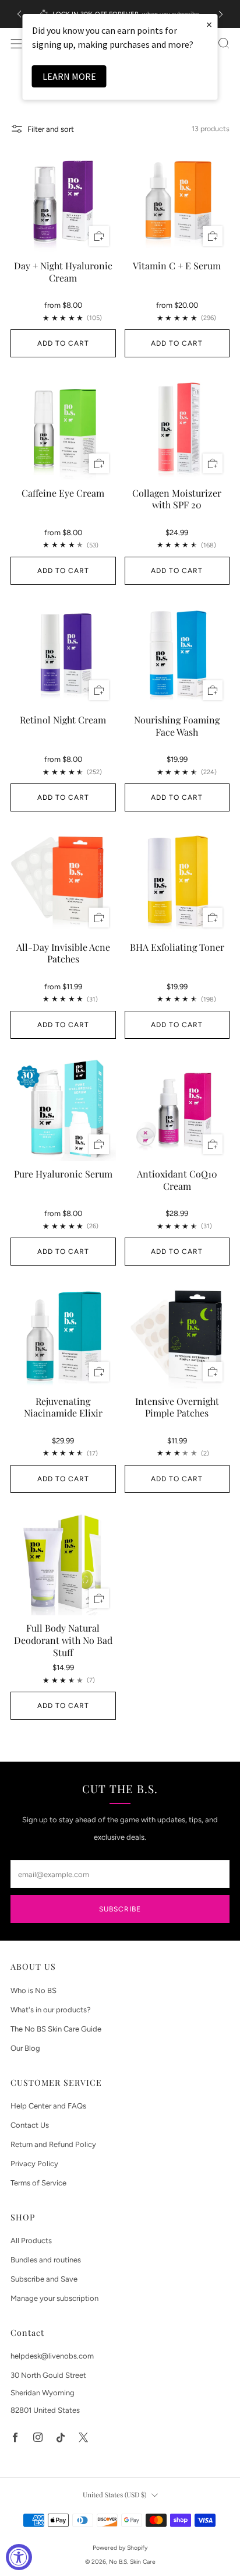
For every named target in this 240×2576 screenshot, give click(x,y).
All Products (31, 2241)
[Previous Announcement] (19, 14)
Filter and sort (51, 129)
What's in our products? (51, 2010)
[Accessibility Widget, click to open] (19, 2557)
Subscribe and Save (44, 2279)
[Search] (224, 43)
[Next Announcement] (221, 14)
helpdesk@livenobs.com (52, 2356)
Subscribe (120, 1909)
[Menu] (16, 44)
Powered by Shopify (120, 2548)
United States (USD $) (114, 2494)
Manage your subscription (54, 2298)
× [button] (209, 24)
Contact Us (30, 2125)
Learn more (69, 76)
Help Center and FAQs (48, 2106)
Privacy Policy (34, 2164)
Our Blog (25, 2048)
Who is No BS (33, 1990)
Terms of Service (38, 2183)
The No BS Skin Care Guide (56, 2029)
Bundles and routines (46, 2260)
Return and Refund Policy (53, 2144)
